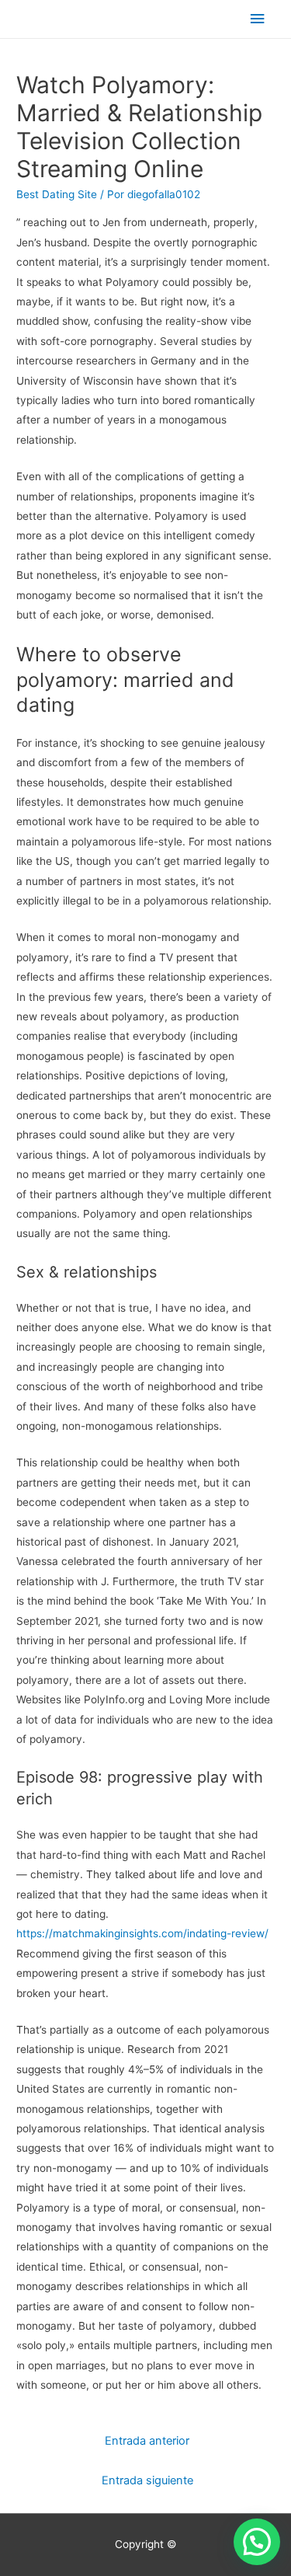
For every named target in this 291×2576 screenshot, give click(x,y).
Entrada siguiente (147, 2480)
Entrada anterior (147, 2441)
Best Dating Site (57, 194)
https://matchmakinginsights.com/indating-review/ (142, 1933)
